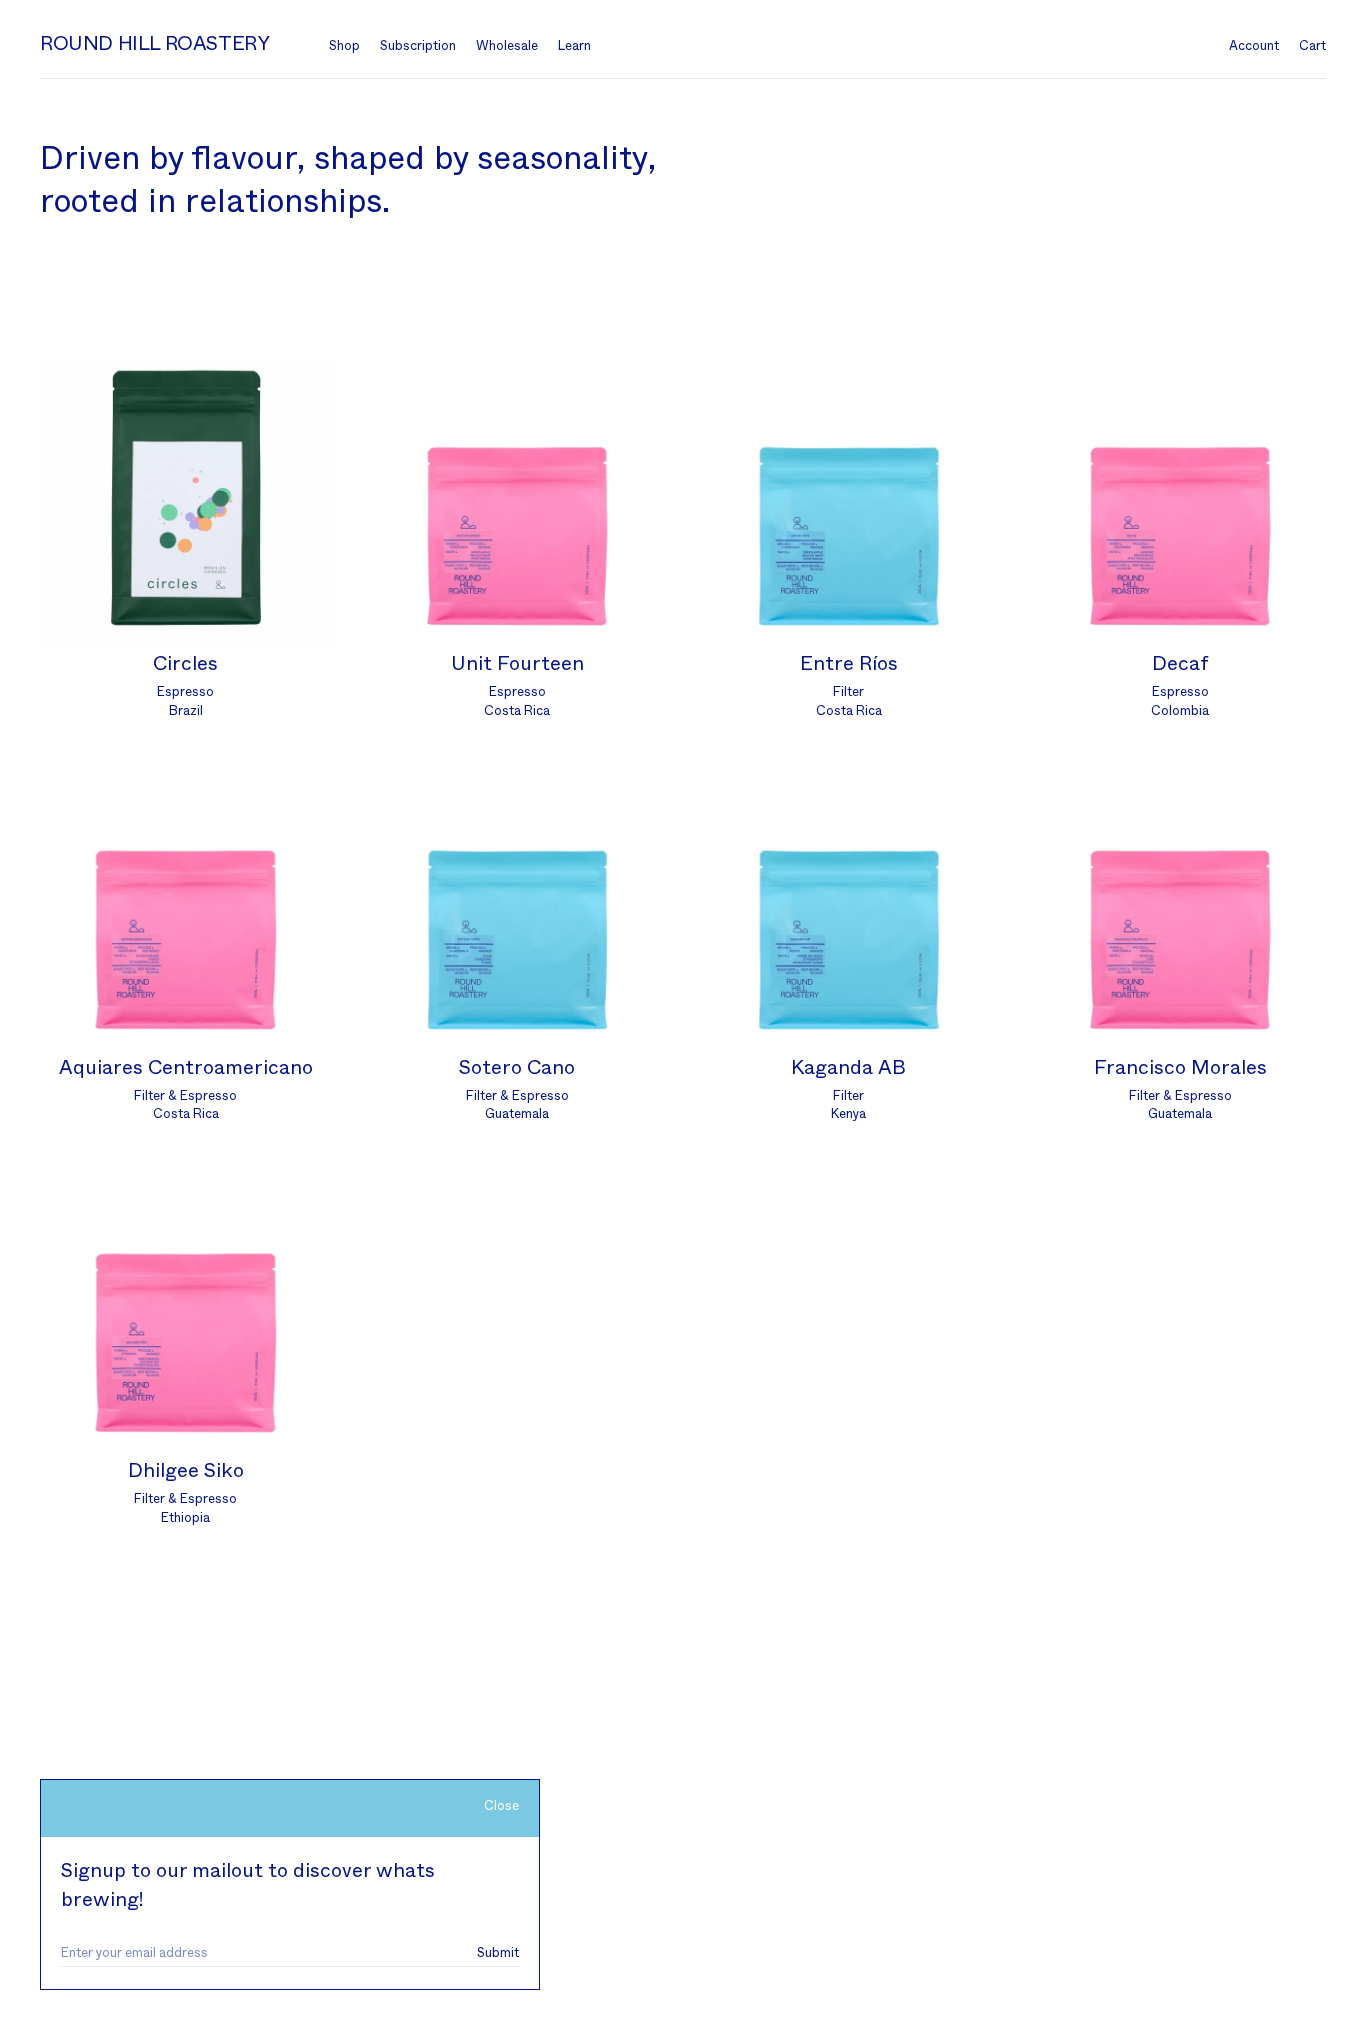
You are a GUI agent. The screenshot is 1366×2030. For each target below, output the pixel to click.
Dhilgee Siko (186, 1471)
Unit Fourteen (517, 664)
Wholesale (507, 46)
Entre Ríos (849, 664)
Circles (185, 664)
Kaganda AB (848, 1068)
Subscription (418, 46)
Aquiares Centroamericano (186, 1068)
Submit (498, 1953)
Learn (574, 46)
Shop (344, 46)
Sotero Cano (517, 1068)
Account (1254, 46)
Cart (1312, 46)
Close (501, 1806)
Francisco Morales (1180, 1068)
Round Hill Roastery (154, 44)
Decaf (1180, 664)
